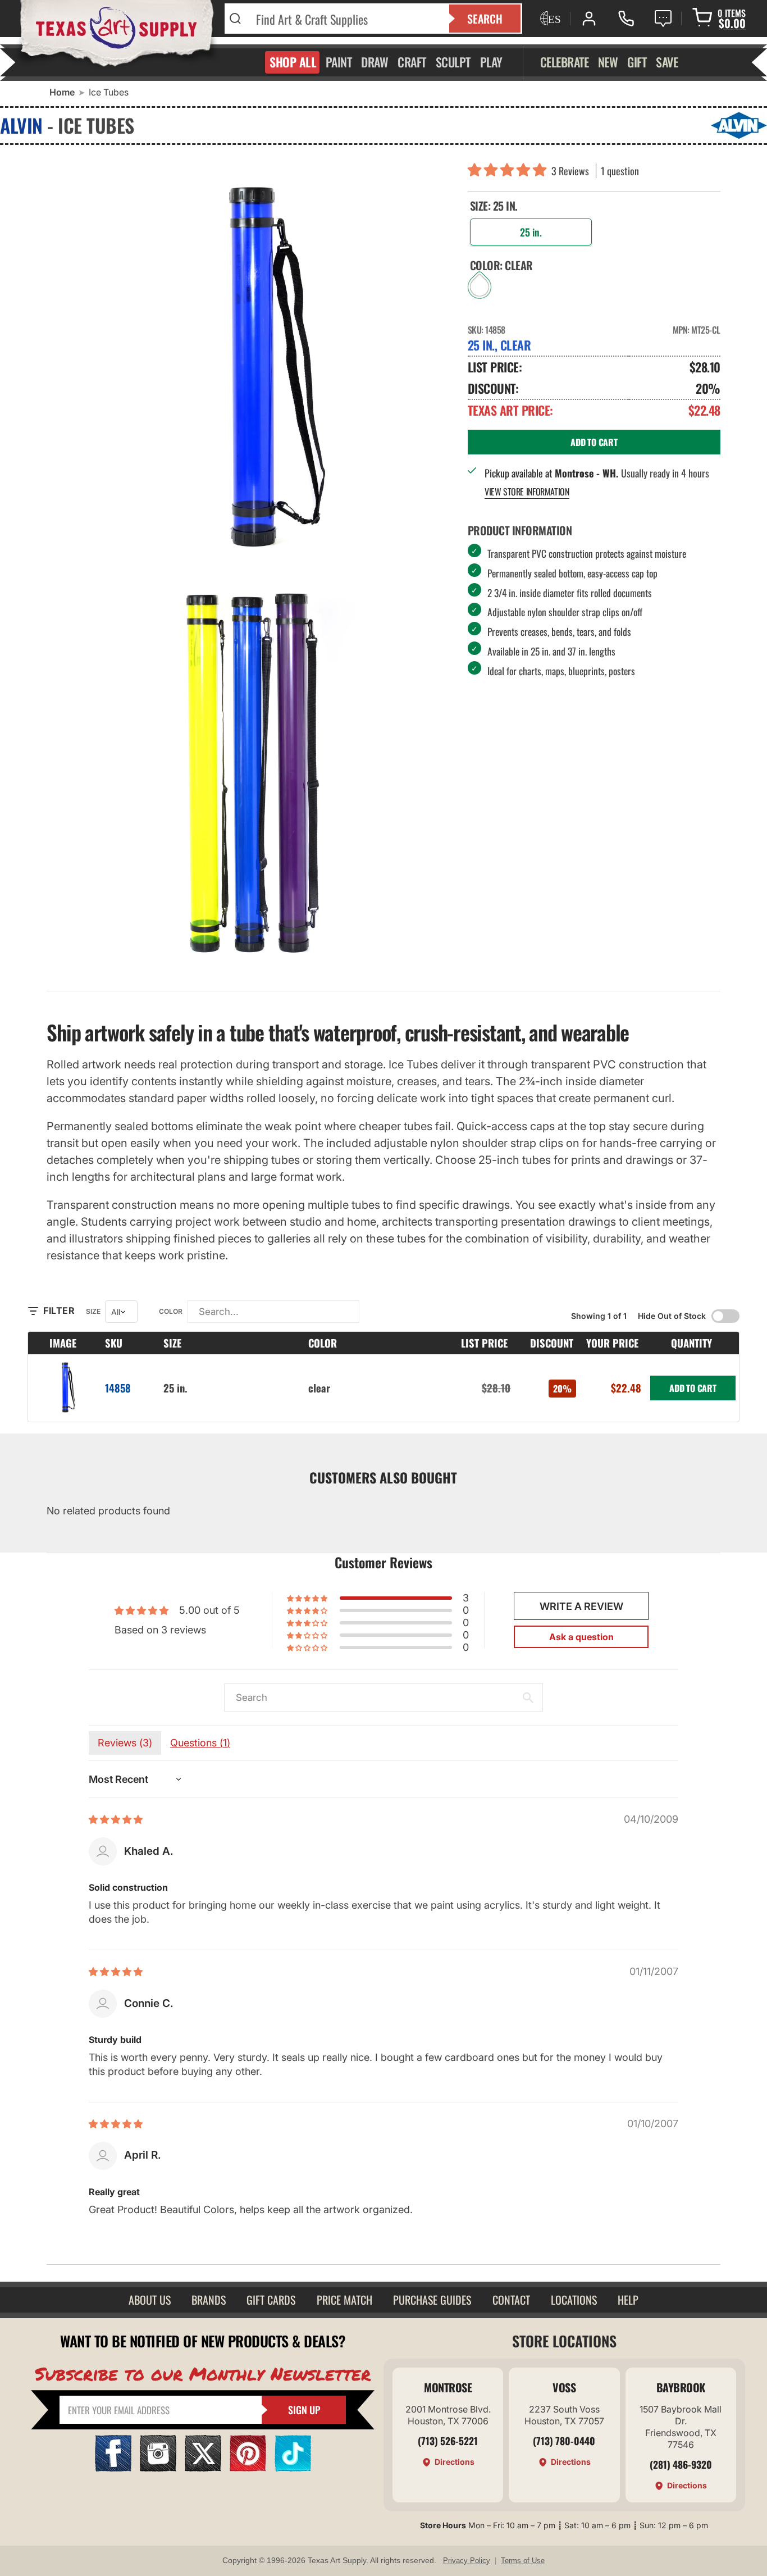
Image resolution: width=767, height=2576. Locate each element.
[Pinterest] (248, 2468)
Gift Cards (271, 2300)
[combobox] (346, 19)
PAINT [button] (339, 62)
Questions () (200, 1743)
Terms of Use (523, 2561)
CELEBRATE (565, 62)
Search (485, 19)
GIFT (637, 62)
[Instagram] (158, 2468)
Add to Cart (693, 1388)
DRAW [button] (375, 62)
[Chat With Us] (663, 19)
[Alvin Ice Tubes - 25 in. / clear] (249, 363)
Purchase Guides (432, 2300)
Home (62, 92)
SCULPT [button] (453, 62)
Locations (574, 2300)
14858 (118, 1388)
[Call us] (626, 19)
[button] (510, 171)
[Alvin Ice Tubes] (249, 773)
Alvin (21, 125)
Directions (455, 2462)
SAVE (667, 62)
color (171, 1311)
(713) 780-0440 (564, 2441)
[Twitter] (203, 2468)
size (93, 1311)
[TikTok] (293, 2468)
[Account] (589, 19)
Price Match (344, 2300)
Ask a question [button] (581, 1637)
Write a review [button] (581, 1606)
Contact (511, 2300)
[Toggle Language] (549, 19)
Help (628, 2300)
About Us (150, 2300)
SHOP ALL (293, 62)
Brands (209, 2300)
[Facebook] (113, 2468)
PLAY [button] (491, 62)
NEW (608, 62)
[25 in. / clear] (64, 1388)
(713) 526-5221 (448, 2441)
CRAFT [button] (412, 62)
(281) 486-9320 (681, 2464)
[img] (116, 1819)
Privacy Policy (467, 2561)
